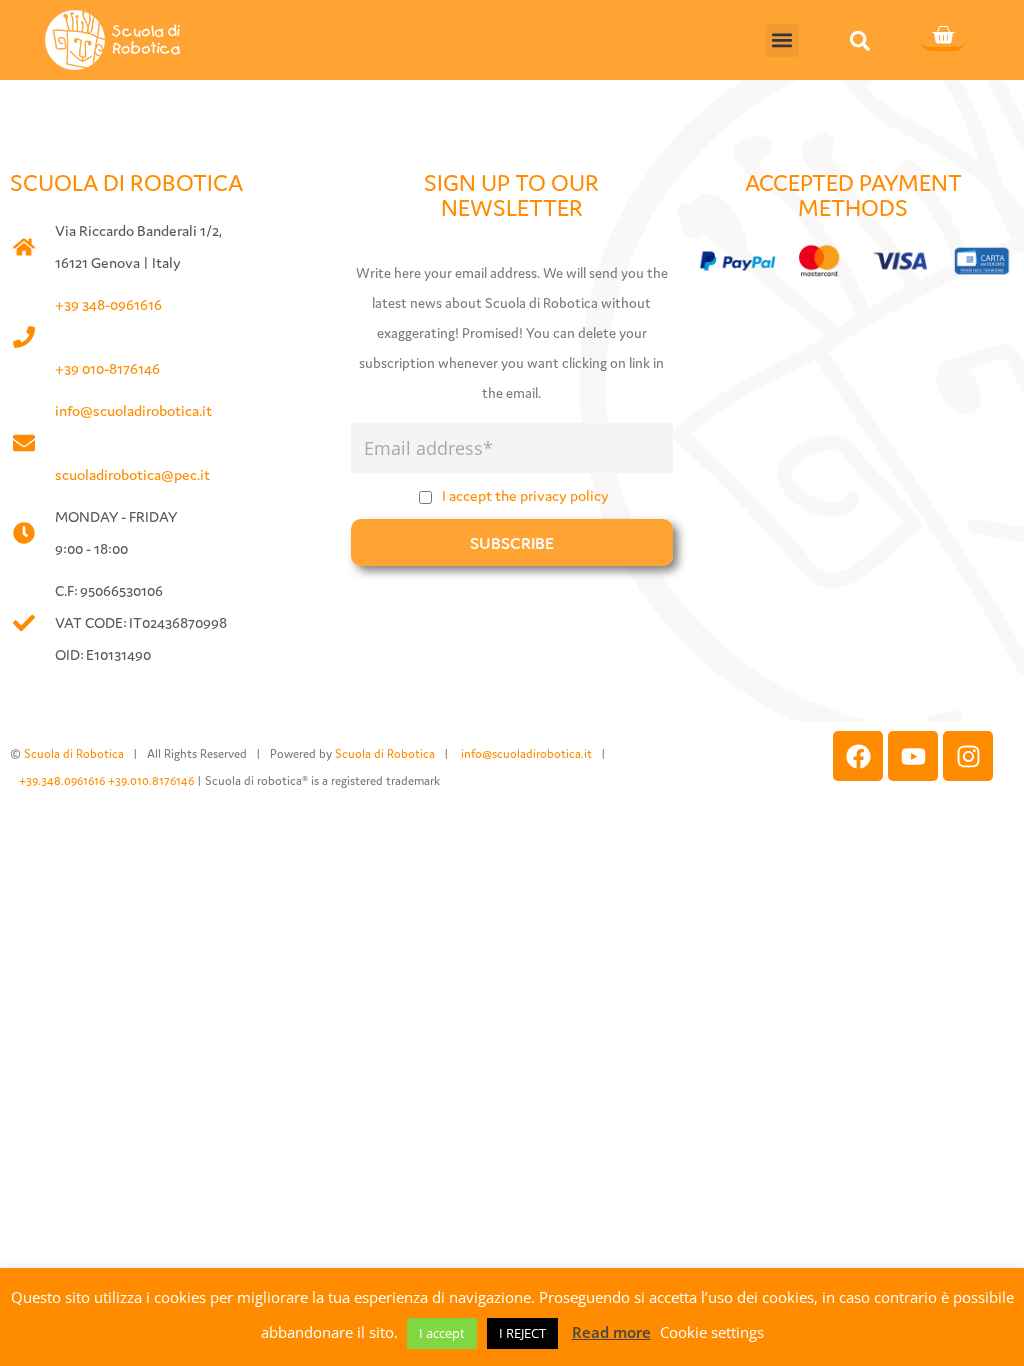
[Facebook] (858, 756)
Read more (611, 1332)
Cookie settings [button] (712, 1332)
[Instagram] (968, 756)
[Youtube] (913, 756)
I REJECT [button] (522, 1333)
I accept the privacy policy (525, 495)
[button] (782, 40)
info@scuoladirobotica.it (133, 410)
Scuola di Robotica (74, 753)
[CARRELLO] (943, 37)
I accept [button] (442, 1333)
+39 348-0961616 (108, 304)
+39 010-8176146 (107, 368)
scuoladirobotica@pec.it (132, 474)
